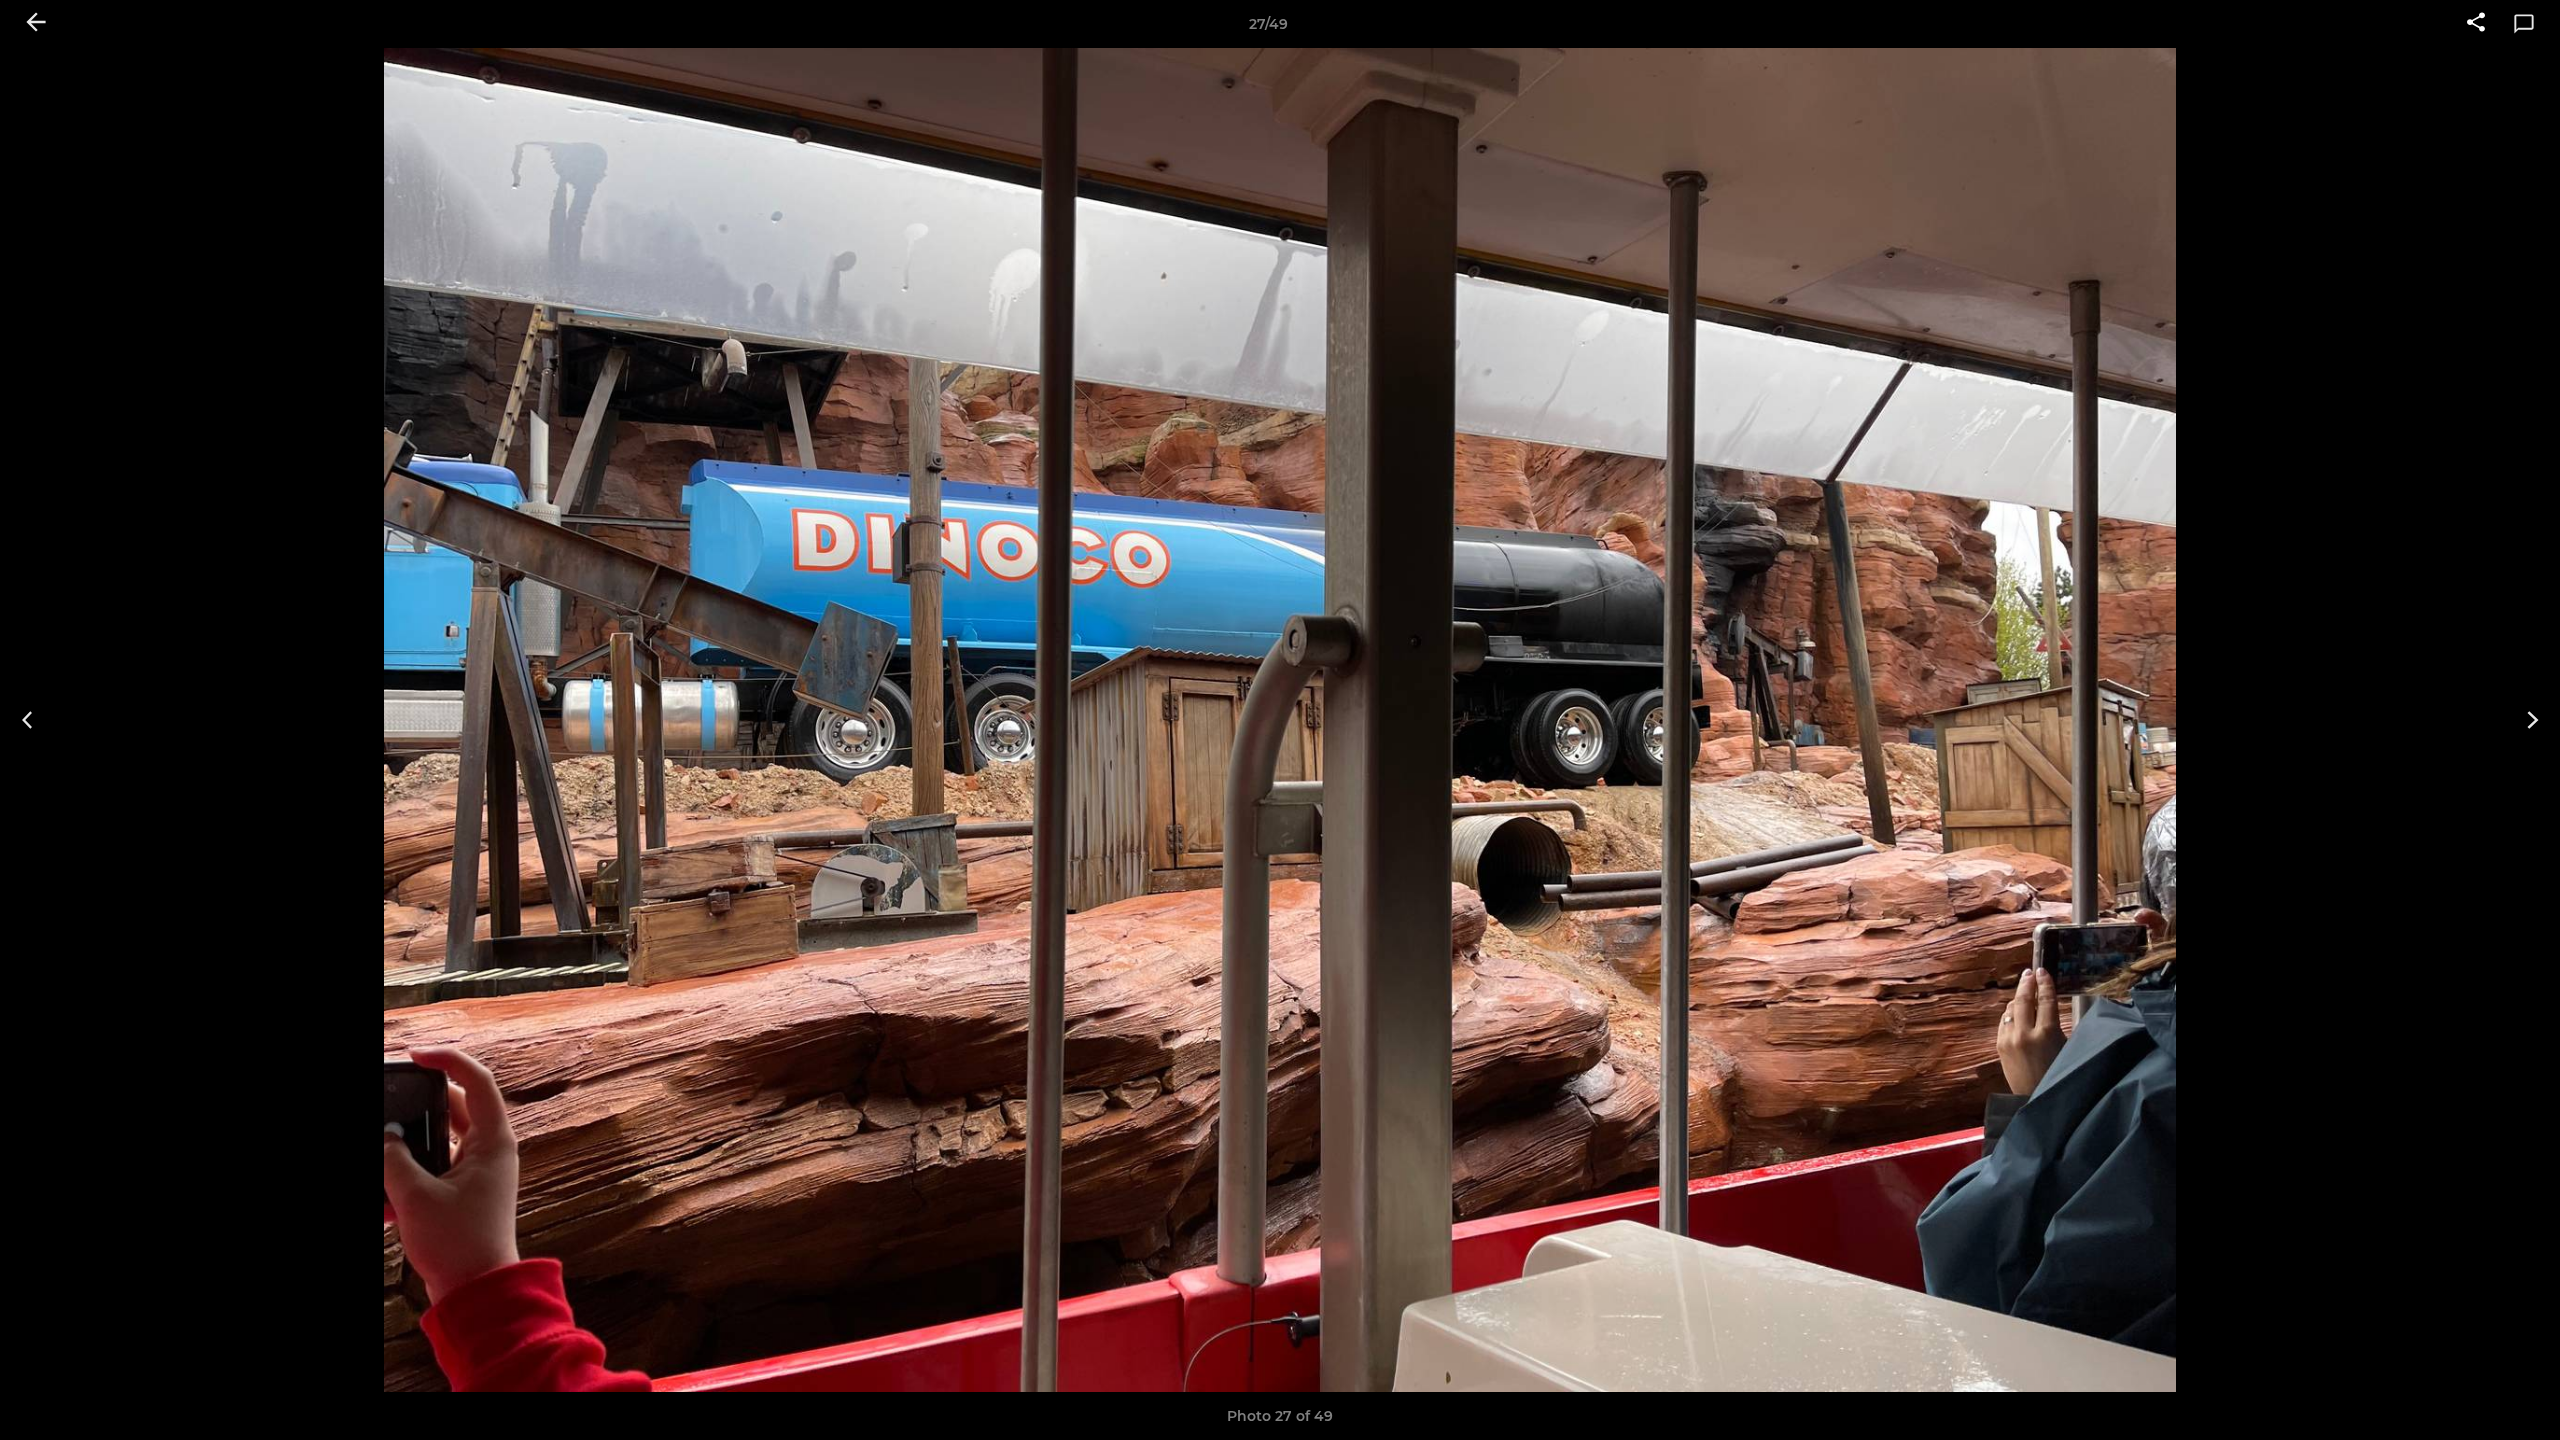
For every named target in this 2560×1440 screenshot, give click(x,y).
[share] (2476, 24)
